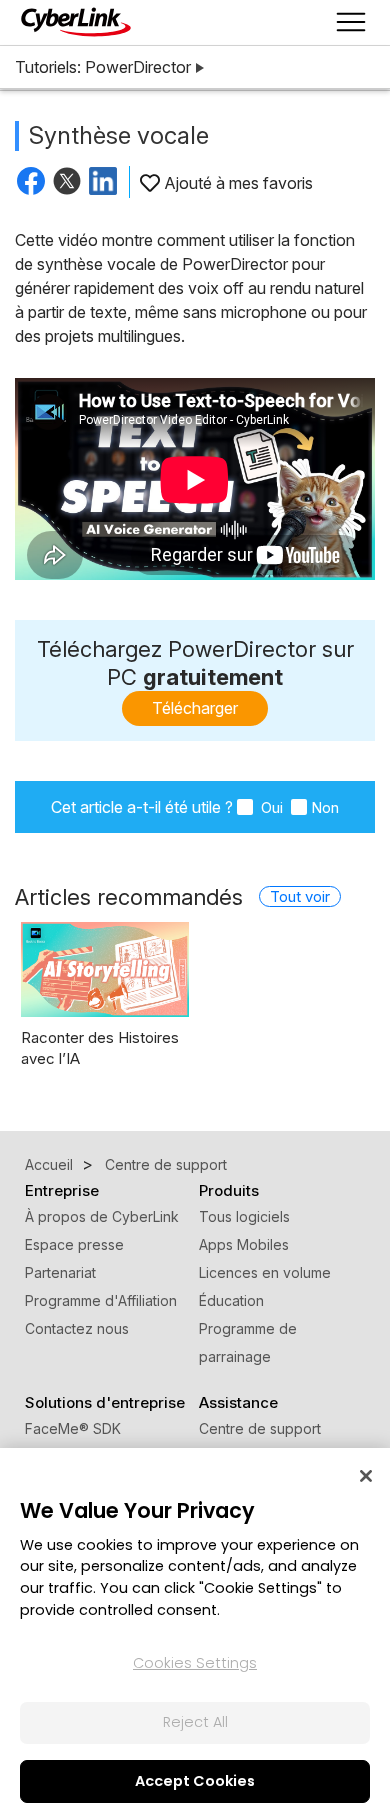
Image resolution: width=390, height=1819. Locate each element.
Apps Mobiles (244, 1244)
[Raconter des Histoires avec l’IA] (105, 969)
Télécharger (195, 708)
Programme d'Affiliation (101, 1300)
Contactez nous (77, 1328)
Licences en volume (265, 1272)
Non (325, 807)
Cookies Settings (195, 1663)
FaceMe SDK (73, 1428)
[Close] (366, 1476)
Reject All (195, 1722)
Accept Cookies (195, 1781)
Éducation (231, 1300)
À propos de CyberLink (102, 1216)
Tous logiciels (244, 1216)
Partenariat (60, 1272)
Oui (270, 807)
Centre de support (260, 1428)
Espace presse (74, 1244)
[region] (195, 1633)
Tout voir (300, 896)
